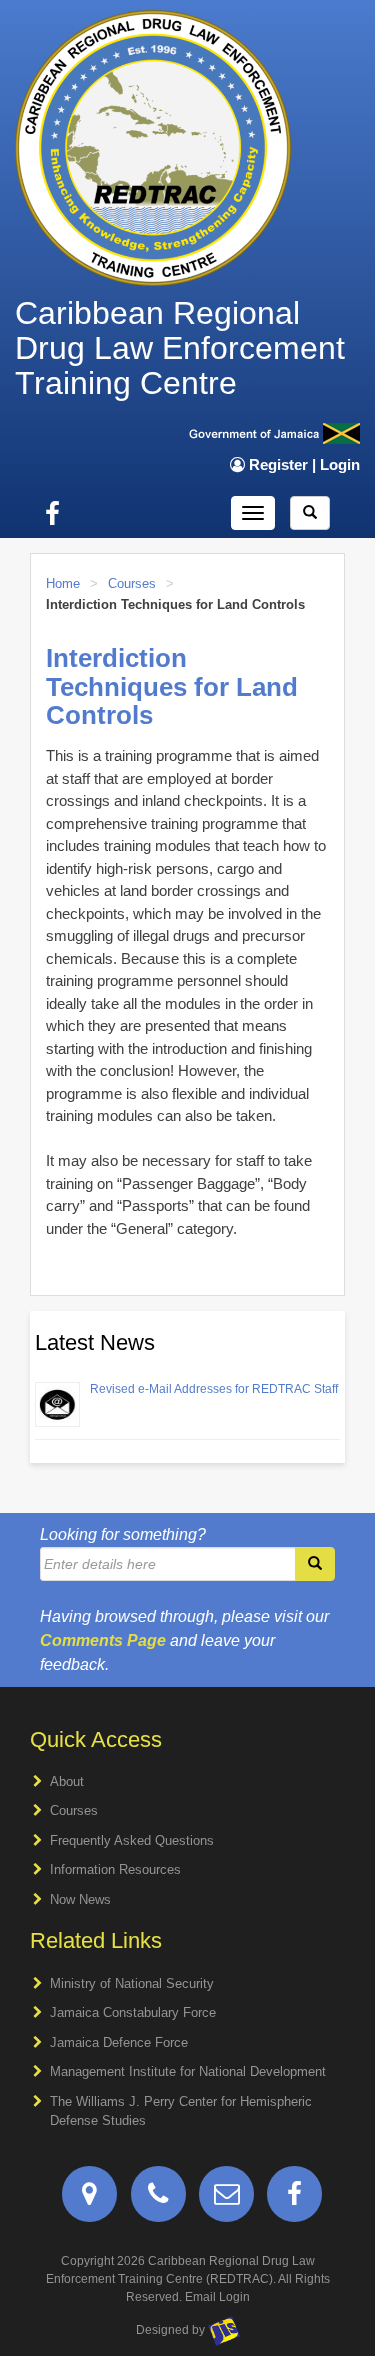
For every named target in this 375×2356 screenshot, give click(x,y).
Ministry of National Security (132, 1983)
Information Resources (115, 1869)
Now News (80, 1899)
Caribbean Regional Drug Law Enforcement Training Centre (180, 348)
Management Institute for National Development (188, 2071)
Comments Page (103, 1640)
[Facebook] (294, 2198)
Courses (132, 583)
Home (63, 583)
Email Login (217, 2297)
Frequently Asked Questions (132, 1840)
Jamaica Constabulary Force (133, 2012)
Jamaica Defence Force (119, 2042)
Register (278, 464)
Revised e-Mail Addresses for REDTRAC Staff (214, 1389)
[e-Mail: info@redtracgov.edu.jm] (226, 2198)
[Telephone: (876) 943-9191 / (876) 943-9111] (158, 2198)
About (67, 1781)
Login (340, 464)
